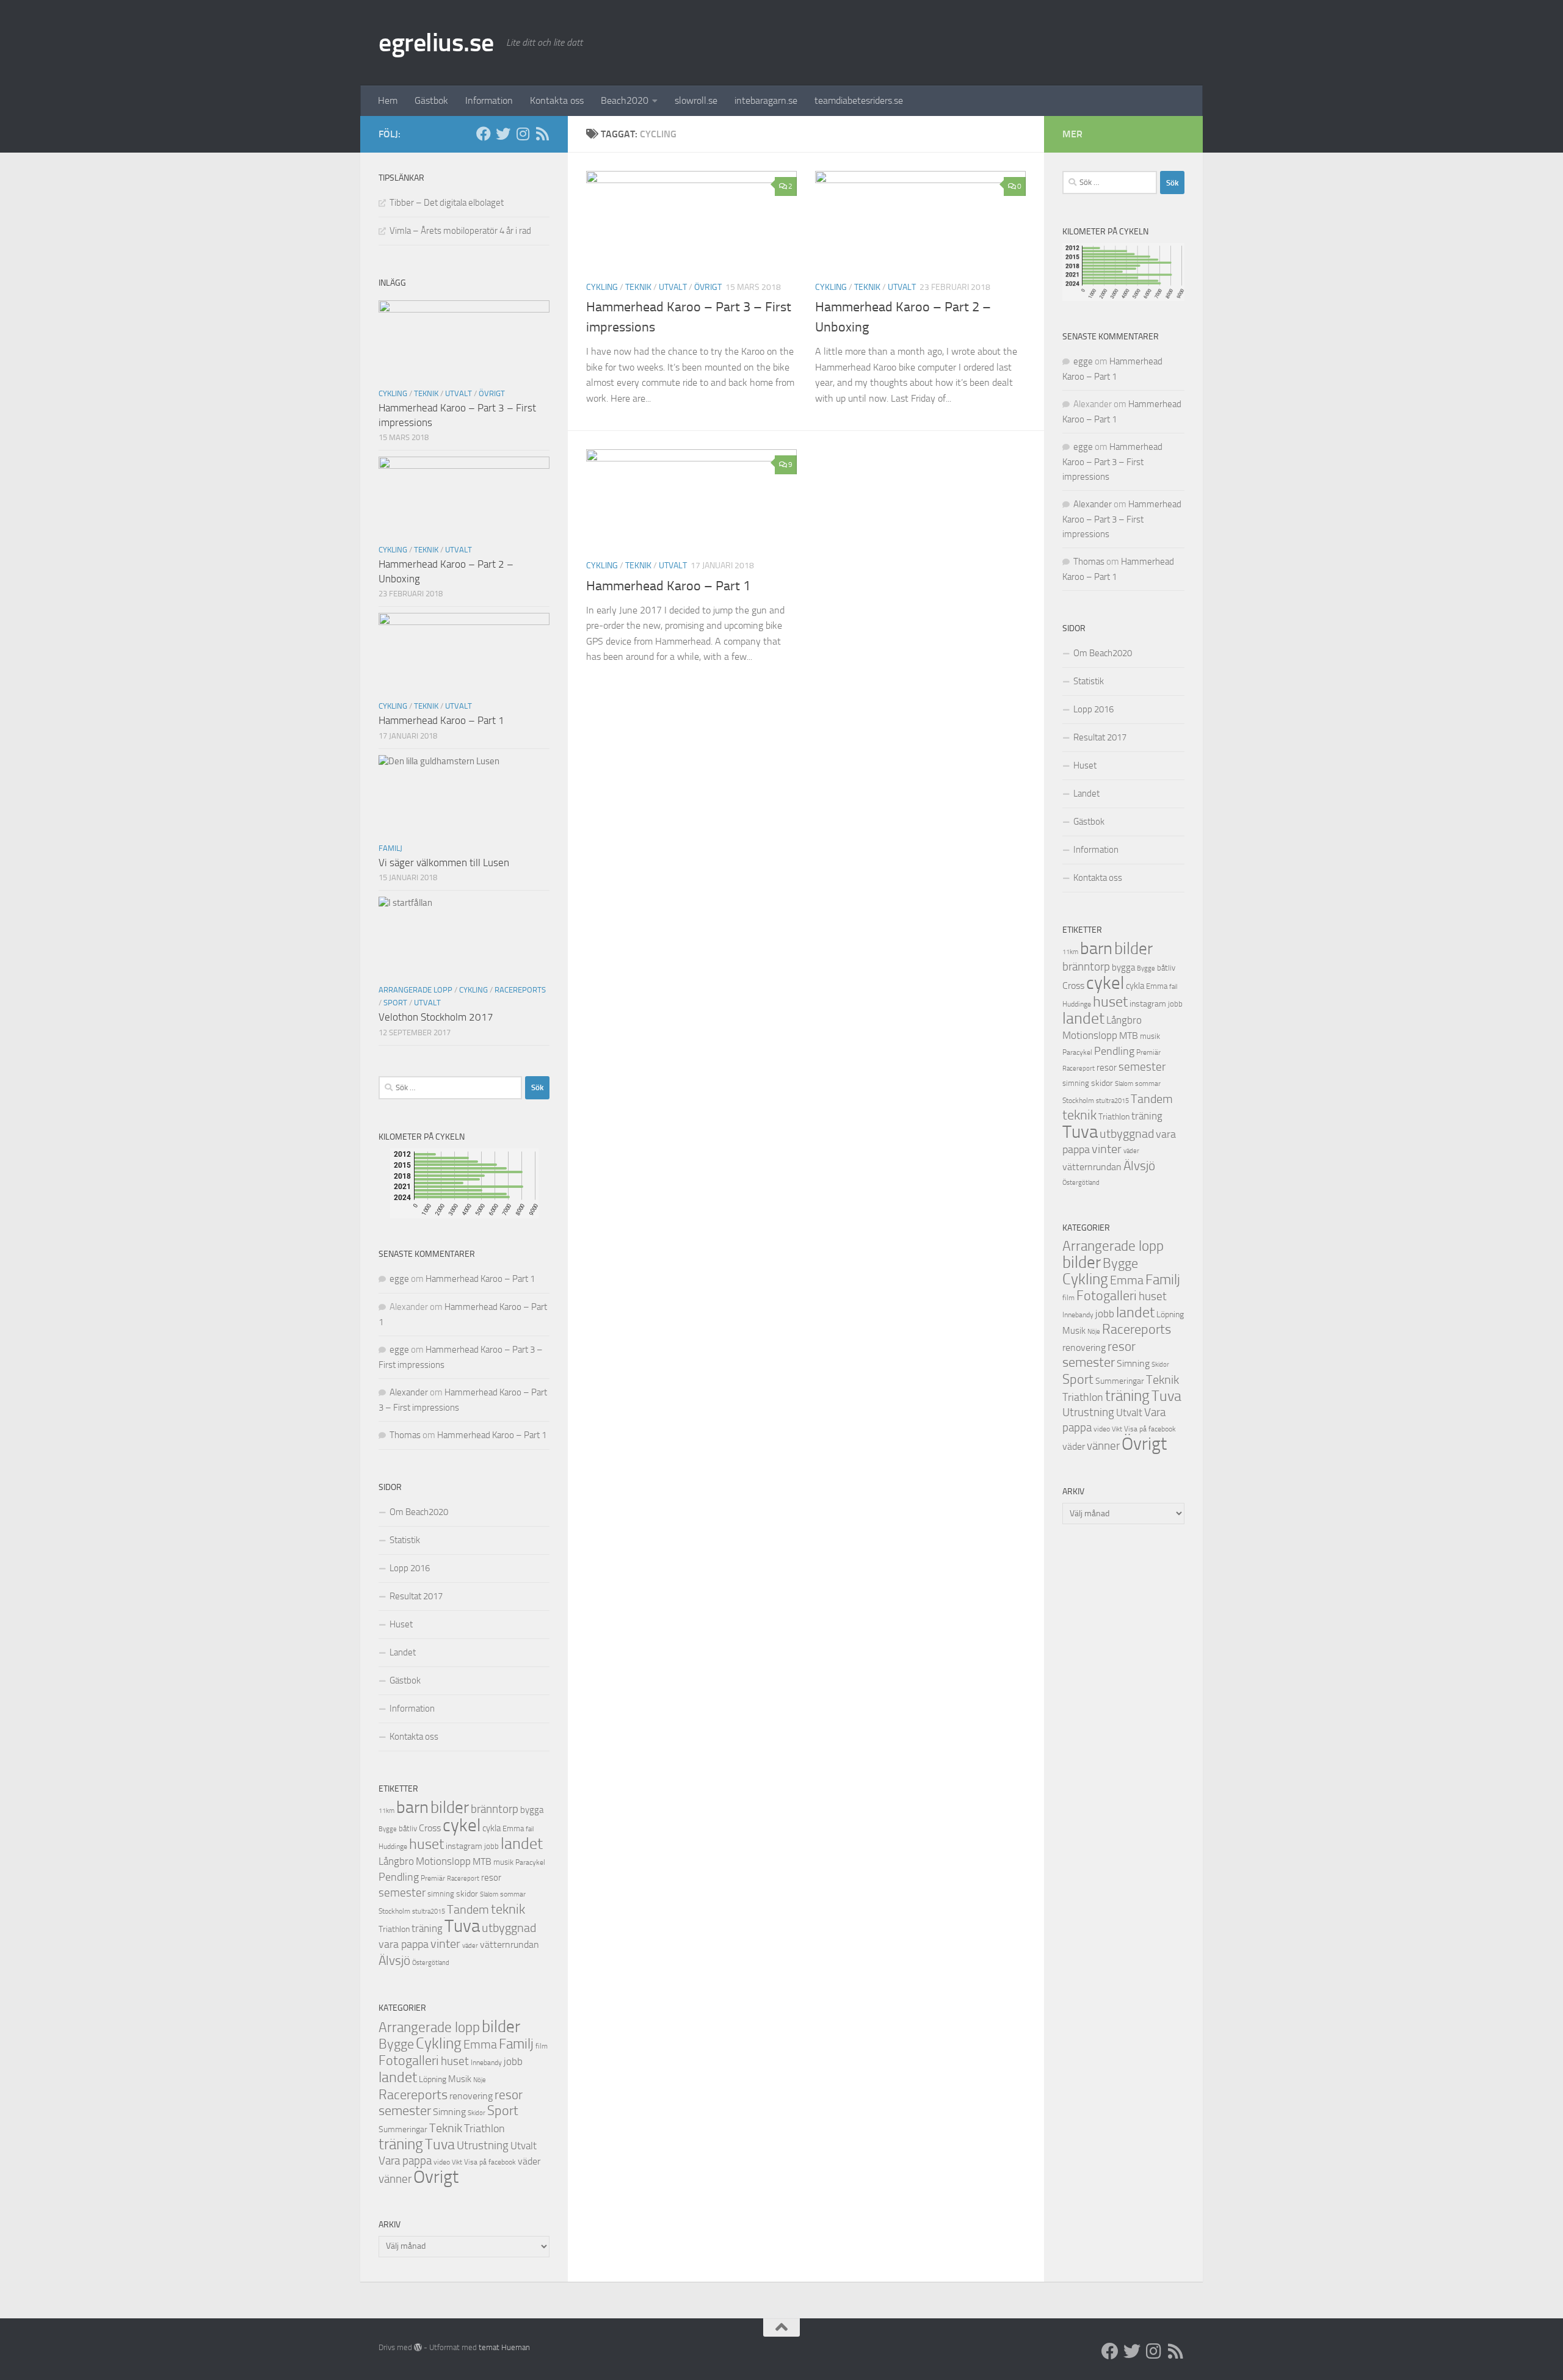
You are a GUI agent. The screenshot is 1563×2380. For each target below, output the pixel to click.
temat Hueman (504, 2347)
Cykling (602, 287)
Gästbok (431, 100)
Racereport (463, 1878)
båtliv (408, 1828)
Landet (403, 1652)
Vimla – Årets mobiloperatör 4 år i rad (460, 231)
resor (491, 1878)
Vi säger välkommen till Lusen (444, 863)
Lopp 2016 (410, 1568)
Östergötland (431, 1963)
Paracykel (530, 1862)
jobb (491, 1846)
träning (427, 1928)
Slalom (489, 1894)
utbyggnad (509, 1928)
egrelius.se (436, 43)
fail (530, 1829)
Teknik (638, 287)
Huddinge (393, 1846)
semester (402, 1893)
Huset (401, 1624)
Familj (390, 848)
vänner (395, 2179)
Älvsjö (394, 1961)
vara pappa (404, 1944)
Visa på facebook (490, 2162)
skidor (467, 1894)
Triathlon (394, 1929)
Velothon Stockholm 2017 (436, 1017)
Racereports (520, 990)
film (542, 2046)
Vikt (457, 2162)
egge (399, 1279)
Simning (449, 2112)
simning (441, 1894)
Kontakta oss (557, 100)
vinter (445, 1944)
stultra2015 (429, 1911)
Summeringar (403, 2129)
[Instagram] (523, 134)
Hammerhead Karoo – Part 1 (668, 586)
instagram (464, 1846)
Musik (460, 2079)
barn (412, 1807)
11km (386, 1811)
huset (426, 1844)
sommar (513, 1894)
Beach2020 (625, 100)
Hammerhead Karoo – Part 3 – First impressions (1112, 462)
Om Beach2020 (419, 1512)
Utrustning (483, 2146)
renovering (471, 2096)
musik (503, 1862)
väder (470, 1946)
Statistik (405, 1540)
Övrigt (708, 287)
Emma (513, 1828)
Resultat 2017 (416, 1596)
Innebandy (486, 2063)
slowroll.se (696, 100)
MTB (482, 1862)
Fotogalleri (409, 2061)
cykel (462, 1825)
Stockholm (394, 1911)
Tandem (468, 1909)
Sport (395, 1003)
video (442, 2162)
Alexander (409, 1392)
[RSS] (542, 134)
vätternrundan (510, 1945)
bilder (450, 1807)
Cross (430, 1828)
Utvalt (673, 287)
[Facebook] (484, 134)
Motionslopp (443, 1861)
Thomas (405, 1435)
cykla (491, 1828)
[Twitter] (503, 134)
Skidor (477, 2113)
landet (522, 1844)
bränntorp (495, 1809)
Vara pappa (405, 2161)
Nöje (480, 2080)
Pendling (399, 1877)
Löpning (433, 2079)
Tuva (462, 1926)
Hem (388, 100)
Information (489, 100)
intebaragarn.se (766, 100)
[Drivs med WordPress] (418, 2347)
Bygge (388, 1829)
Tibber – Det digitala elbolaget (447, 203)
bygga (532, 1810)
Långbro (396, 1861)
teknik (508, 1909)
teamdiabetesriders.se (859, 100)
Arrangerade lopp (415, 990)
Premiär (433, 1878)
